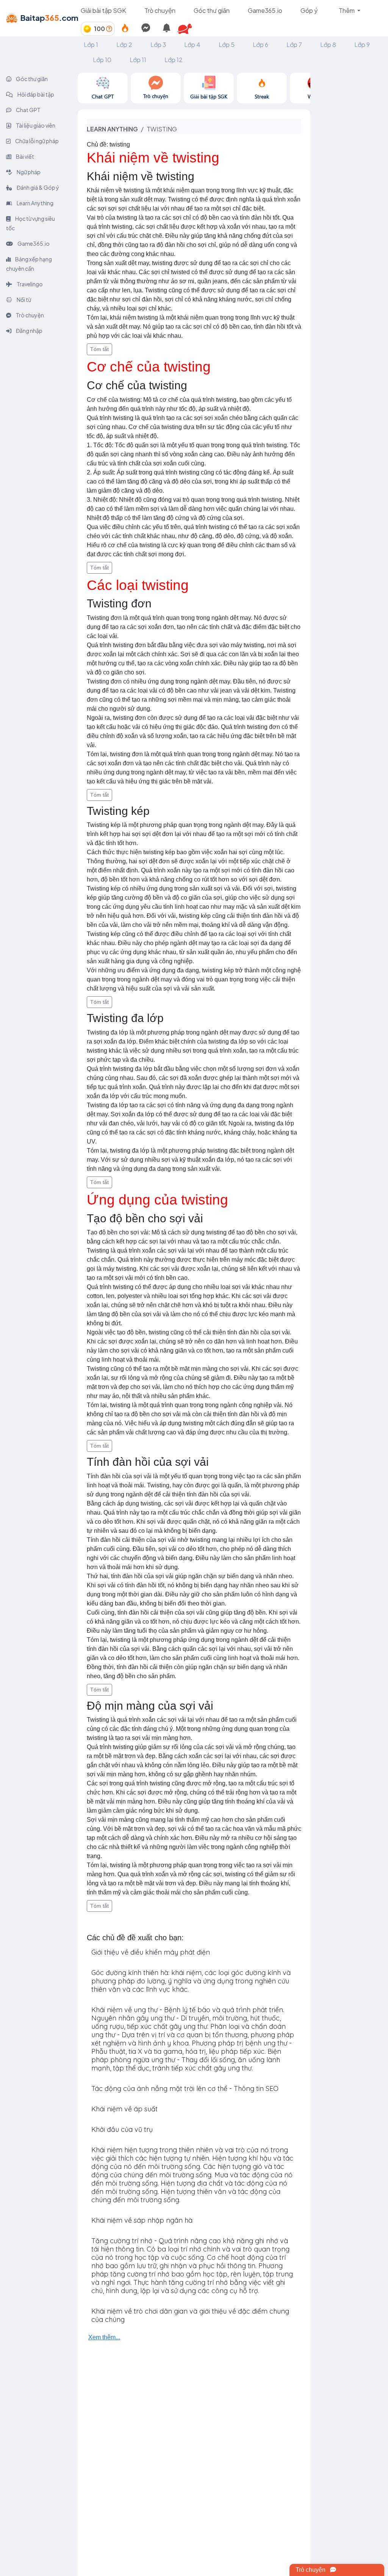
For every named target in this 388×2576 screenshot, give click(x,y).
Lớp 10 (102, 60)
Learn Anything (35, 203)
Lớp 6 (260, 44)
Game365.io (265, 10)
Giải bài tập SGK (103, 10)
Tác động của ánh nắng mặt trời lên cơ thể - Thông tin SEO (185, 2088)
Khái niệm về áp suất (124, 2109)
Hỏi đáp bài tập (35, 94)
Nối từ (23, 300)
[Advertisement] (349, 186)
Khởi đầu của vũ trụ (122, 2129)
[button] (188, 29)
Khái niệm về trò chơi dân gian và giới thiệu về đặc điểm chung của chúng (190, 2315)
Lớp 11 (138, 60)
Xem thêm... (104, 2337)
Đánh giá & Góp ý (38, 187)
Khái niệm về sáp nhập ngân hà (142, 2220)
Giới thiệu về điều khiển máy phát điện (151, 1952)
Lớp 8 (328, 44)
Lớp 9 (362, 44)
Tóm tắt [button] (99, 349)
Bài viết (25, 156)
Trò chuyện (160, 10)
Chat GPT (28, 110)
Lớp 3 (158, 44)
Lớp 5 (227, 44)
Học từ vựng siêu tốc (31, 223)
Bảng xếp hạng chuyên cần (29, 264)
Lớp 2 (124, 44)
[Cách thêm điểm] (109, 29)
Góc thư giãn (212, 10)
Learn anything (112, 129)
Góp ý (309, 10)
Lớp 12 (174, 60)
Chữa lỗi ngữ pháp (37, 141)
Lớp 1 (91, 44)
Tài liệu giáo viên (35, 125)
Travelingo (29, 284)
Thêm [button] (347, 10)
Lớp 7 (294, 44)
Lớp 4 (192, 44)
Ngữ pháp (28, 172)
